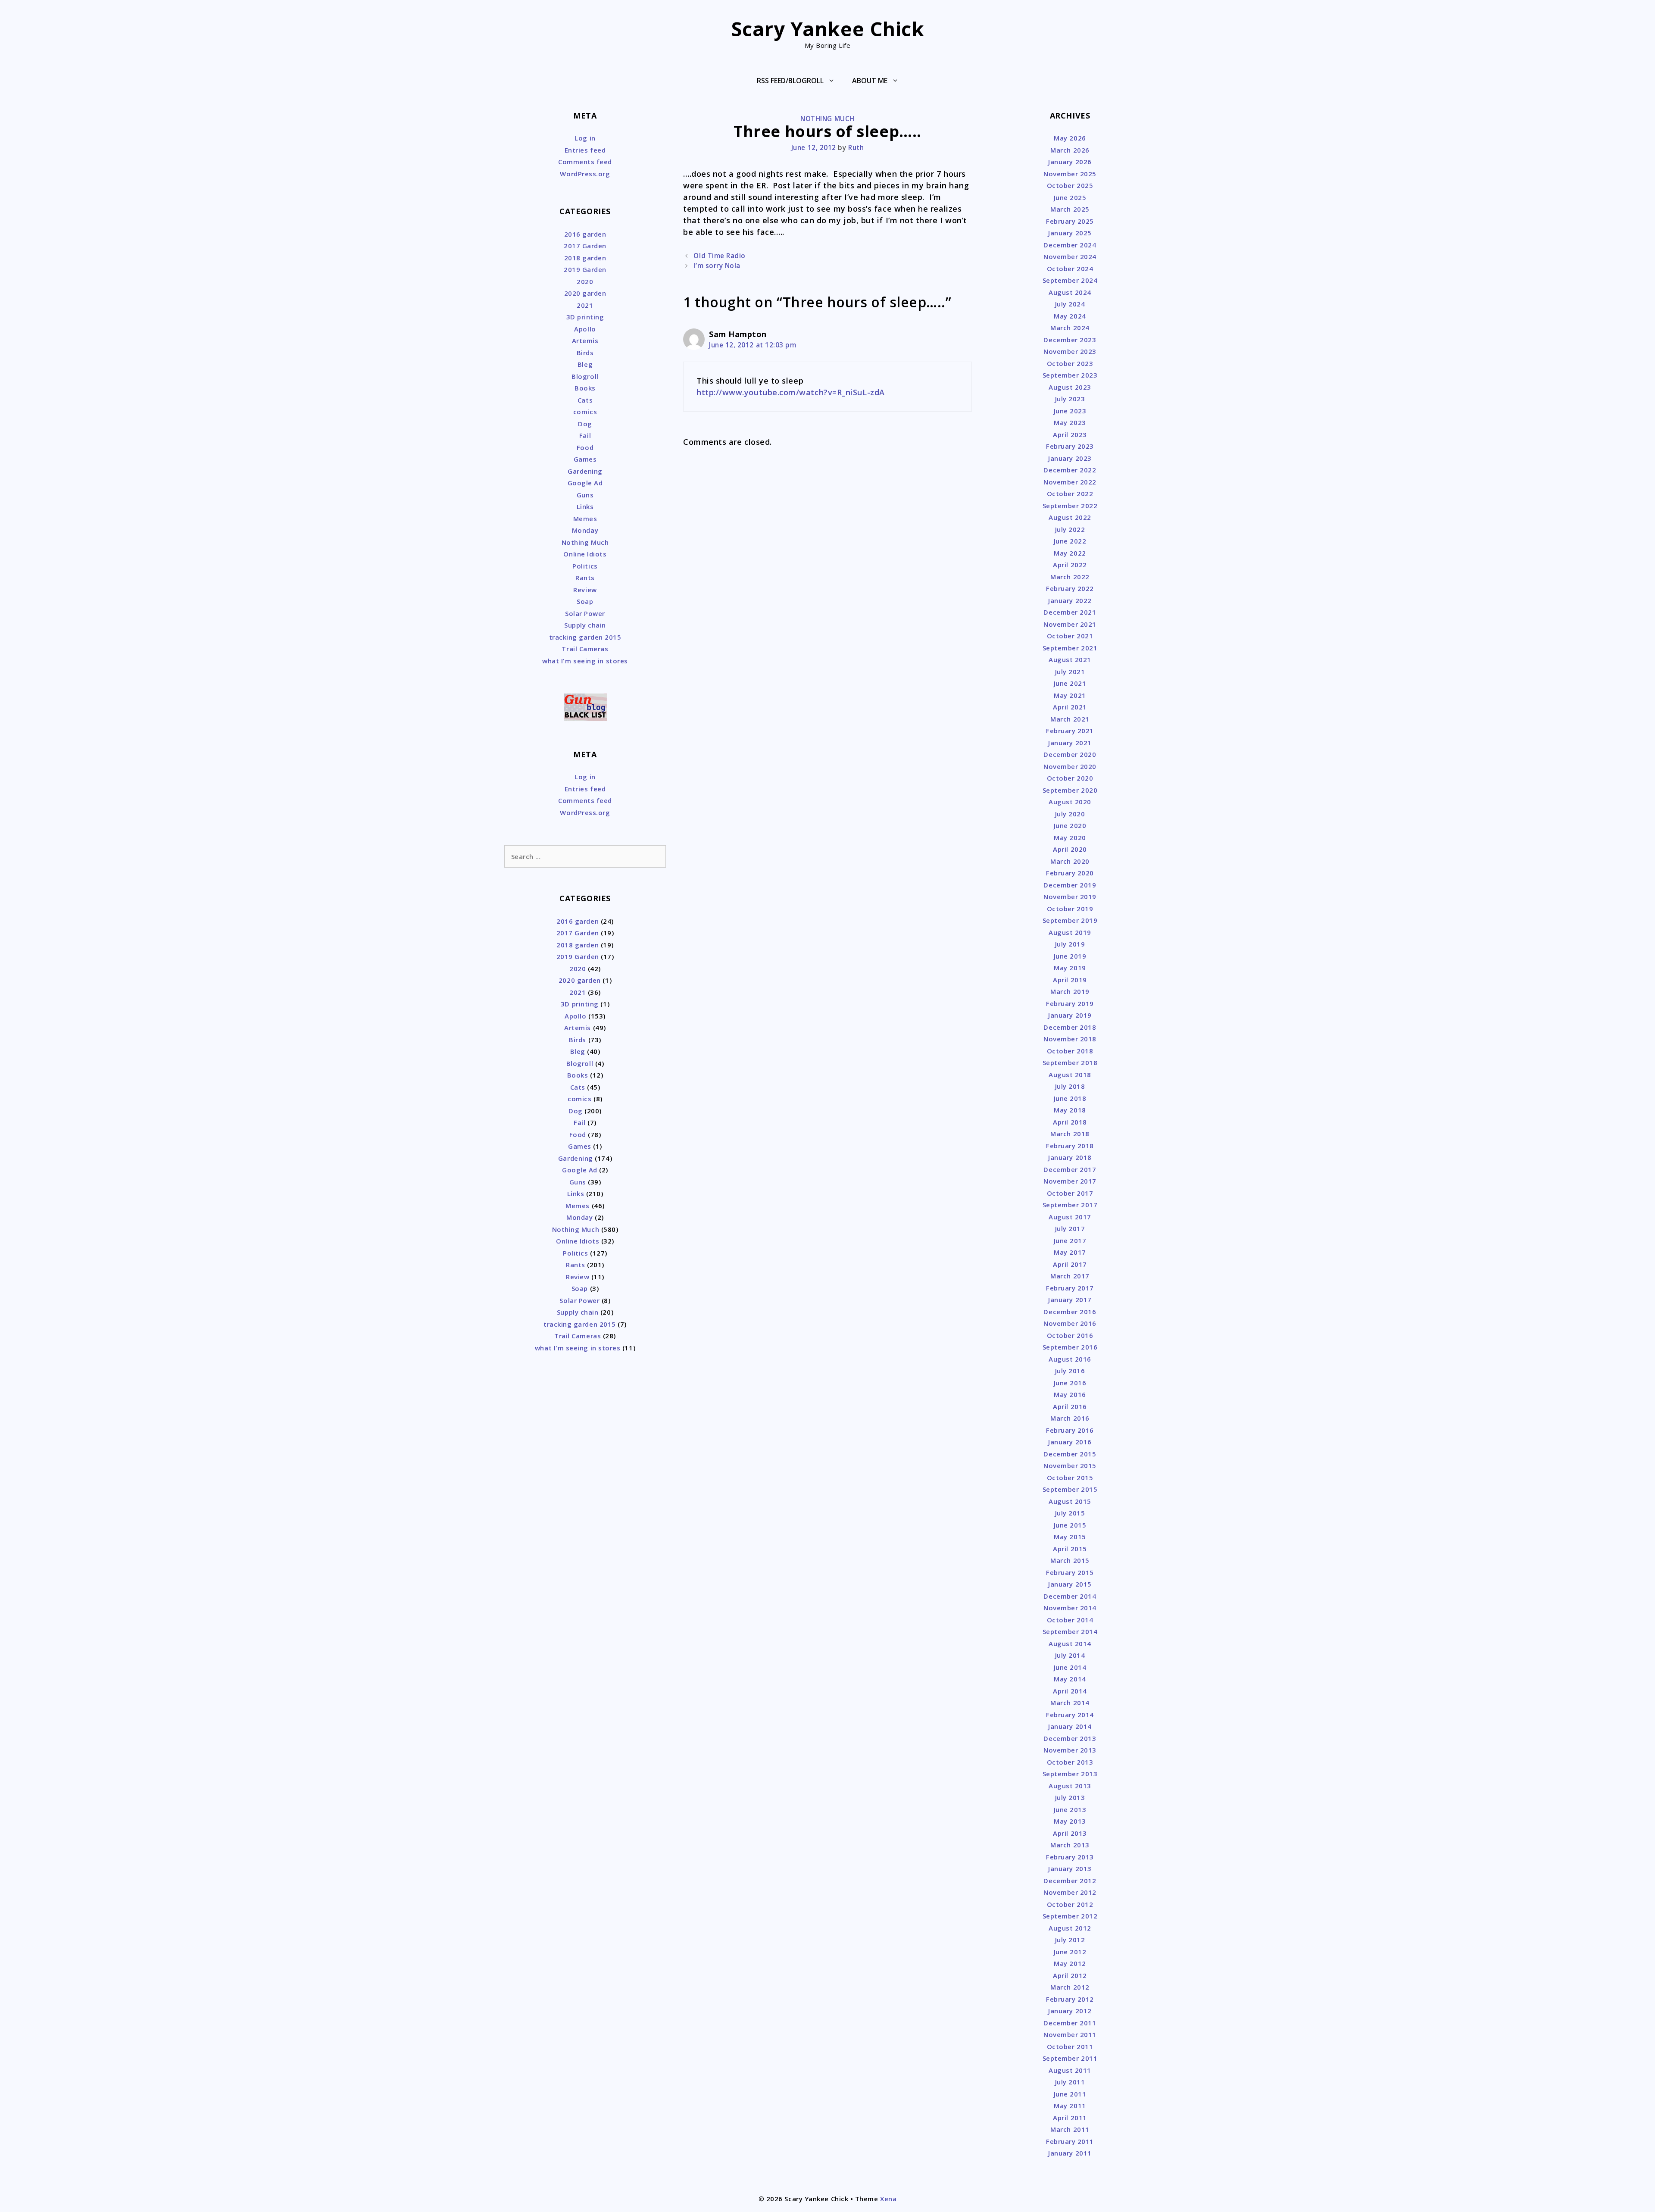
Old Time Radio (720, 256)
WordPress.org (585, 174)
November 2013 (1070, 1750)
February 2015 (1070, 1572)
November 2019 (1070, 897)
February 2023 (1070, 446)
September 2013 (1070, 1774)
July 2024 (1070, 304)
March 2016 (1070, 1418)
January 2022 (1070, 600)
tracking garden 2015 (585, 637)
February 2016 (1070, 1430)
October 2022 (1070, 494)
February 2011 (1070, 2141)
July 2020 (1070, 814)
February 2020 (1070, 873)
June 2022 (1070, 541)
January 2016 (1070, 1442)
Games (585, 459)
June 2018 (1070, 1098)
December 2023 (1070, 340)
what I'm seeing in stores (585, 661)
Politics (585, 566)
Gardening (585, 471)
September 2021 (1070, 648)
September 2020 (1070, 790)
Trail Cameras (585, 649)
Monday (585, 530)
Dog (585, 424)
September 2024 (1070, 280)
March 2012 (1070, 1987)
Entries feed (585, 150)
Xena (888, 2199)
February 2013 (1070, 1857)
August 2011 (1070, 2070)
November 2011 (1070, 2034)
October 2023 (1070, 363)
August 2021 (1070, 659)
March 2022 (1070, 577)
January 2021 (1070, 743)
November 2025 (1070, 174)
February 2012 (1070, 1999)
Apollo (585, 329)
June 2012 (1070, 1952)
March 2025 (1070, 209)
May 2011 (1070, 2106)
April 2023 (1070, 434)
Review (585, 590)
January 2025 (1070, 233)
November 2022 (1070, 482)
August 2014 (1070, 1643)
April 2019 (1070, 980)
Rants (585, 578)
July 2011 (1070, 2082)
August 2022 (1070, 517)
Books (585, 388)
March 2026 (1070, 150)
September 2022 (1070, 506)
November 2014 (1070, 1608)
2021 (585, 305)
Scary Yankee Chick (828, 29)
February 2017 (1070, 1288)
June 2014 (1070, 1667)
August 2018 (1070, 1075)
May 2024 (1070, 316)
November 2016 (1070, 1323)
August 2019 (1070, 932)
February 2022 (1070, 588)
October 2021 (1070, 636)
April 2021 (1070, 707)
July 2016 (1070, 1371)
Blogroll (585, 376)
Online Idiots (585, 554)
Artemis (585, 341)
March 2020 (1070, 861)
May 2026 (1070, 138)
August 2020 (1070, 802)
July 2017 (1070, 1228)
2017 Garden (585, 246)
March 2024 (1070, 328)
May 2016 (1070, 1394)
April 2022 (1070, 565)
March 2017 (1070, 1276)
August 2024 (1070, 292)
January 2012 (1070, 2011)
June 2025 (1070, 197)
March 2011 (1070, 2129)
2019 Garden (585, 269)
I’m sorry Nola (717, 266)
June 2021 (1070, 683)
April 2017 (1070, 1264)
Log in (585, 138)
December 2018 (1070, 1027)
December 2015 (1070, 1454)
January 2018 (1070, 1157)
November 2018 (1070, 1039)
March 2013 (1070, 1845)
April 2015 (1070, 1549)
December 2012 (1070, 1881)
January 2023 (1070, 458)
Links (585, 506)
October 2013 (1070, 1762)
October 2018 (1070, 1051)
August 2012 (1070, 1928)
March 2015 (1070, 1560)
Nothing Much (827, 119)
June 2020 (1070, 825)
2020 (585, 281)
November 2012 (1070, 1892)
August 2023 (1070, 387)
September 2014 (1070, 1631)
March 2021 (1070, 719)
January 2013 (1070, 1868)
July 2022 (1070, 529)
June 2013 (1070, 1809)
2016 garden (585, 234)
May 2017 (1070, 1252)
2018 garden (585, 258)
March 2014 (1070, 1703)
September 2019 (1070, 920)
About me (870, 81)
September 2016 (1070, 1347)
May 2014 (1070, 1679)
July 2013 (1070, 1797)
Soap (585, 601)
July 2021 (1070, 672)
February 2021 (1070, 731)
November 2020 (1070, 766)
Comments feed (585, 162)
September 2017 (1070, 1205)
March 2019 (1070, 991)
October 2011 (1070, 2046)
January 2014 (1070, 1726)
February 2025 (1070, 221)
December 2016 (1070, 1312)
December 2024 (1070, 245)
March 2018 (1070, 1134)
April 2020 (1070, 849)
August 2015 (1070, 1501)
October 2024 (1070, 269)
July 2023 (1070, 399)
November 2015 (1070, 1465)
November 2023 (1070, 351)
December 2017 (1070, 1169)
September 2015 (1070, 1489)
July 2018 (1070, 1086)
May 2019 (1070, 968)
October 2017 (1070, 1193)
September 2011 (1070, 2058)
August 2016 (1070, 1359)
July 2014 (1070, 1655)
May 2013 (1070, 1821)
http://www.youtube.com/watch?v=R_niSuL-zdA (791, 392)
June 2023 (1070, 411)
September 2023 (1070, 375)
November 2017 (1070, 1181)
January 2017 (1070, 1300)
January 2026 (1070, 162)
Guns (585, 495)
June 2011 (1070, 2094)
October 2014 (1070, 1620)
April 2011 (1070, 2118)
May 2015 (1070, 1537)
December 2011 (1070, 2023)
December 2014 (1070, 1596)
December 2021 (1070, 612)
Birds (585, 353)
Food (585, 447)
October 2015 (1070, 1478)
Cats (585, 400)
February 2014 (1070, 1715)
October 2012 (1070, 1904)
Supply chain (585, 625)
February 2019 (1070, 1003)
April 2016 (1070, 1406)
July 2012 (1070, 1940)
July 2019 (1070, 944)
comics (585, 412)
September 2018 (1070, 1062)
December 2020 (1070, 754)
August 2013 (1070, 1786)
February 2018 (1070, 1146)
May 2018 (1070, 1110)
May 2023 (1070, 422)
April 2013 (1070, 1833)
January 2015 (1070, 1584)
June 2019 (1070, 956)
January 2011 (1070, 2153)
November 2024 (1070, 256)
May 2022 (1070, 553)
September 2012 (1070, 1916)
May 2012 (1070, 1963)
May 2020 (1070, 837)
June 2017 (1070, 1240)
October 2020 (1070, 778)
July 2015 (1070, 1513)
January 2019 (1070, 1015)
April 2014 (1070, 1691)
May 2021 (1070, 695)
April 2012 (1070, 1975)
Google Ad (585, 483)
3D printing (585, 317)
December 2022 (1070, 470)
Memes (585, 519)
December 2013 (1070, 1738)
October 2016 (1070, 1335)
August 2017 (1070, 1217)
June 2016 (1070, 1383)
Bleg (585, 364)
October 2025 (1070, 185)
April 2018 (1070, 1122)
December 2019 (1070, 885)
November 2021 (1070, 624)
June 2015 (1070, 1525)
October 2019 (1070, 909)
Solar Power (585, 613)
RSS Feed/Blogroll (790, 81)
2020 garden (585, 293)
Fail (585, 435)
